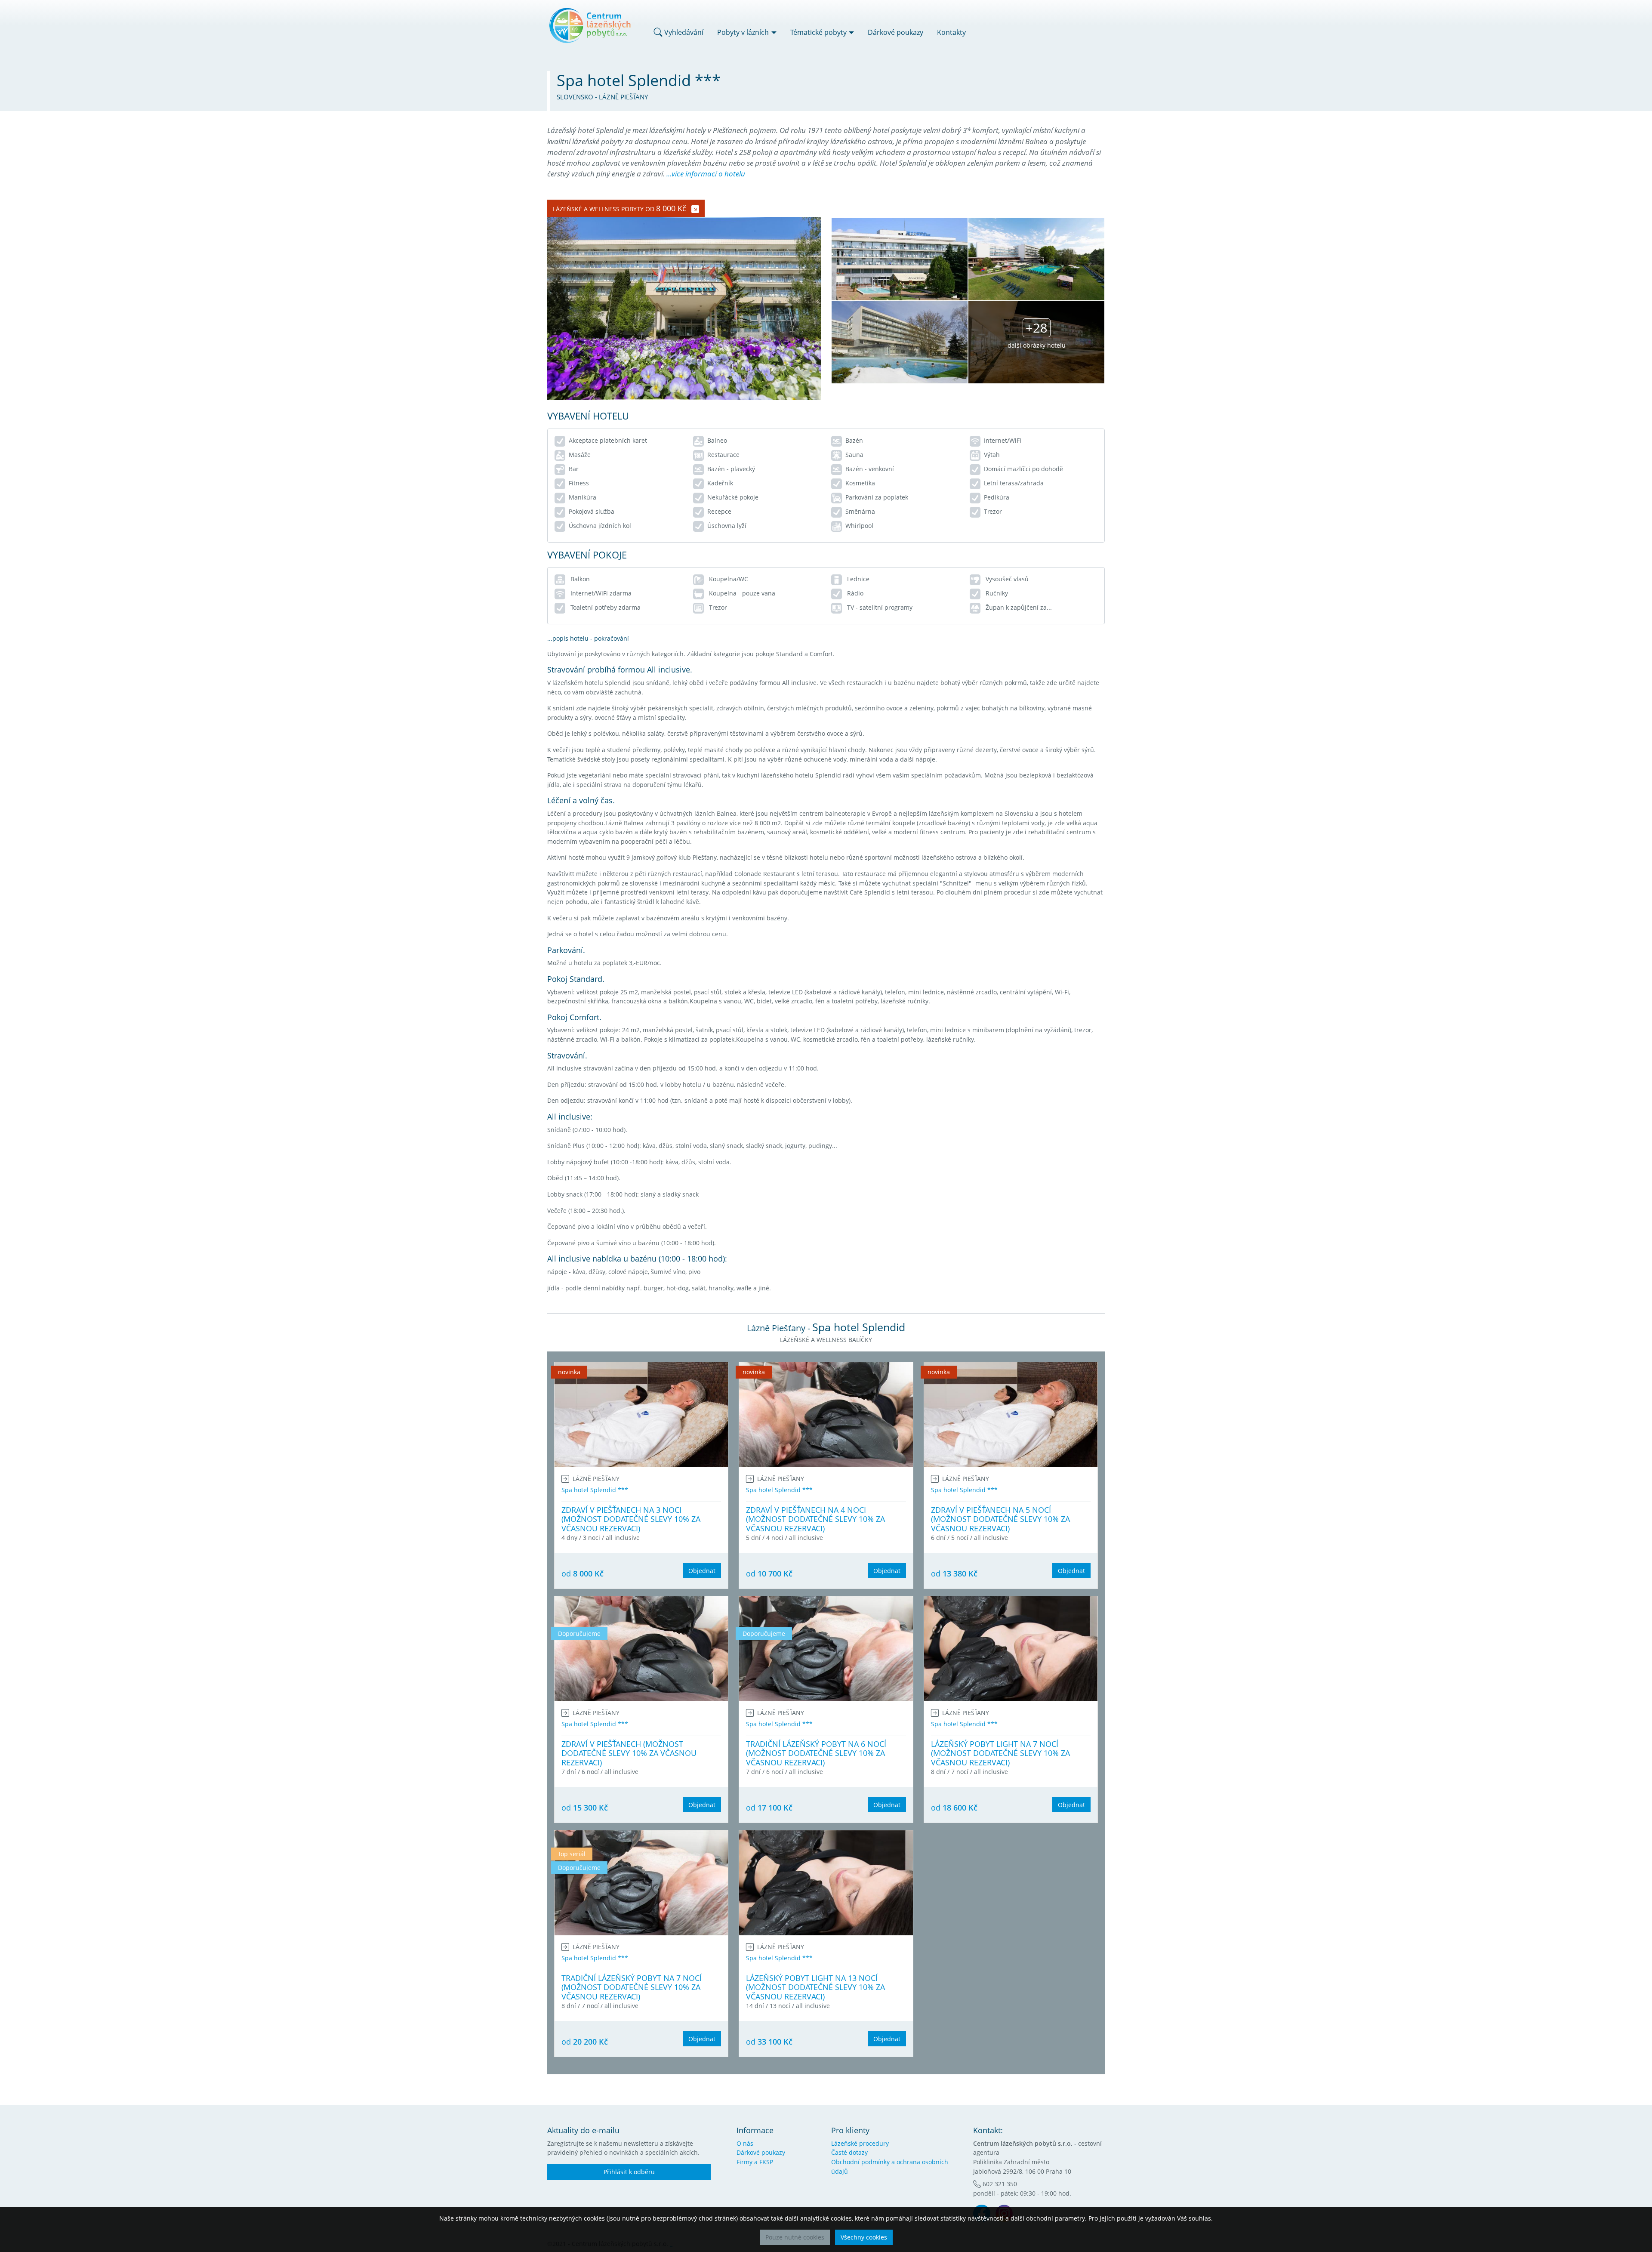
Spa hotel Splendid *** (595, 1490)
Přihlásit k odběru (629, 2172)
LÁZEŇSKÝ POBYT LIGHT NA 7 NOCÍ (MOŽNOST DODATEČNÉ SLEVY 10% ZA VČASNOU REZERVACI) (1000, 1753)
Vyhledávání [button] (683, 32)
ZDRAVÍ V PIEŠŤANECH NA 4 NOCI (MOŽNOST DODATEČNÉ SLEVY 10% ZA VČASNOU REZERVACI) (815, 1519)
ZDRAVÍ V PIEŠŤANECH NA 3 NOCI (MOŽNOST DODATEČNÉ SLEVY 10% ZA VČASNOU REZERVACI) (631, 1519)
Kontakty (951, 32)
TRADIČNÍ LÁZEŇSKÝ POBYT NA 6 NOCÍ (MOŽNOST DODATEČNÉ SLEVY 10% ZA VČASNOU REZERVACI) (816, 1753)
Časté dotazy (849, 2152)
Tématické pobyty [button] (818, 32)
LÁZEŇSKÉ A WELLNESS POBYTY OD (619, 208)
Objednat (702, 1571)
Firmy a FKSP (755, 2162)
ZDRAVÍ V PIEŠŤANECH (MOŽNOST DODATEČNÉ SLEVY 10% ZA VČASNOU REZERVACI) (629, 1753)
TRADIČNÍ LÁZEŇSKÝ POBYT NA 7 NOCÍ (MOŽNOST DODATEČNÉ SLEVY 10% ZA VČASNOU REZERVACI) (632, 1987)
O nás (745, 2143)
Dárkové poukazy (895, 32)
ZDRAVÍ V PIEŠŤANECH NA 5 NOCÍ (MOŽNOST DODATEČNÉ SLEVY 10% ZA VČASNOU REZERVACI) (1000, 1519)
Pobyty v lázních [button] (743, 32)
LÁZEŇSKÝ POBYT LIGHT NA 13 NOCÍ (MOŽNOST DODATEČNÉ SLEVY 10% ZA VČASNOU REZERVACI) (815, 1987)
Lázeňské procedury (860, 2143)
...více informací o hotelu (706, 174)
